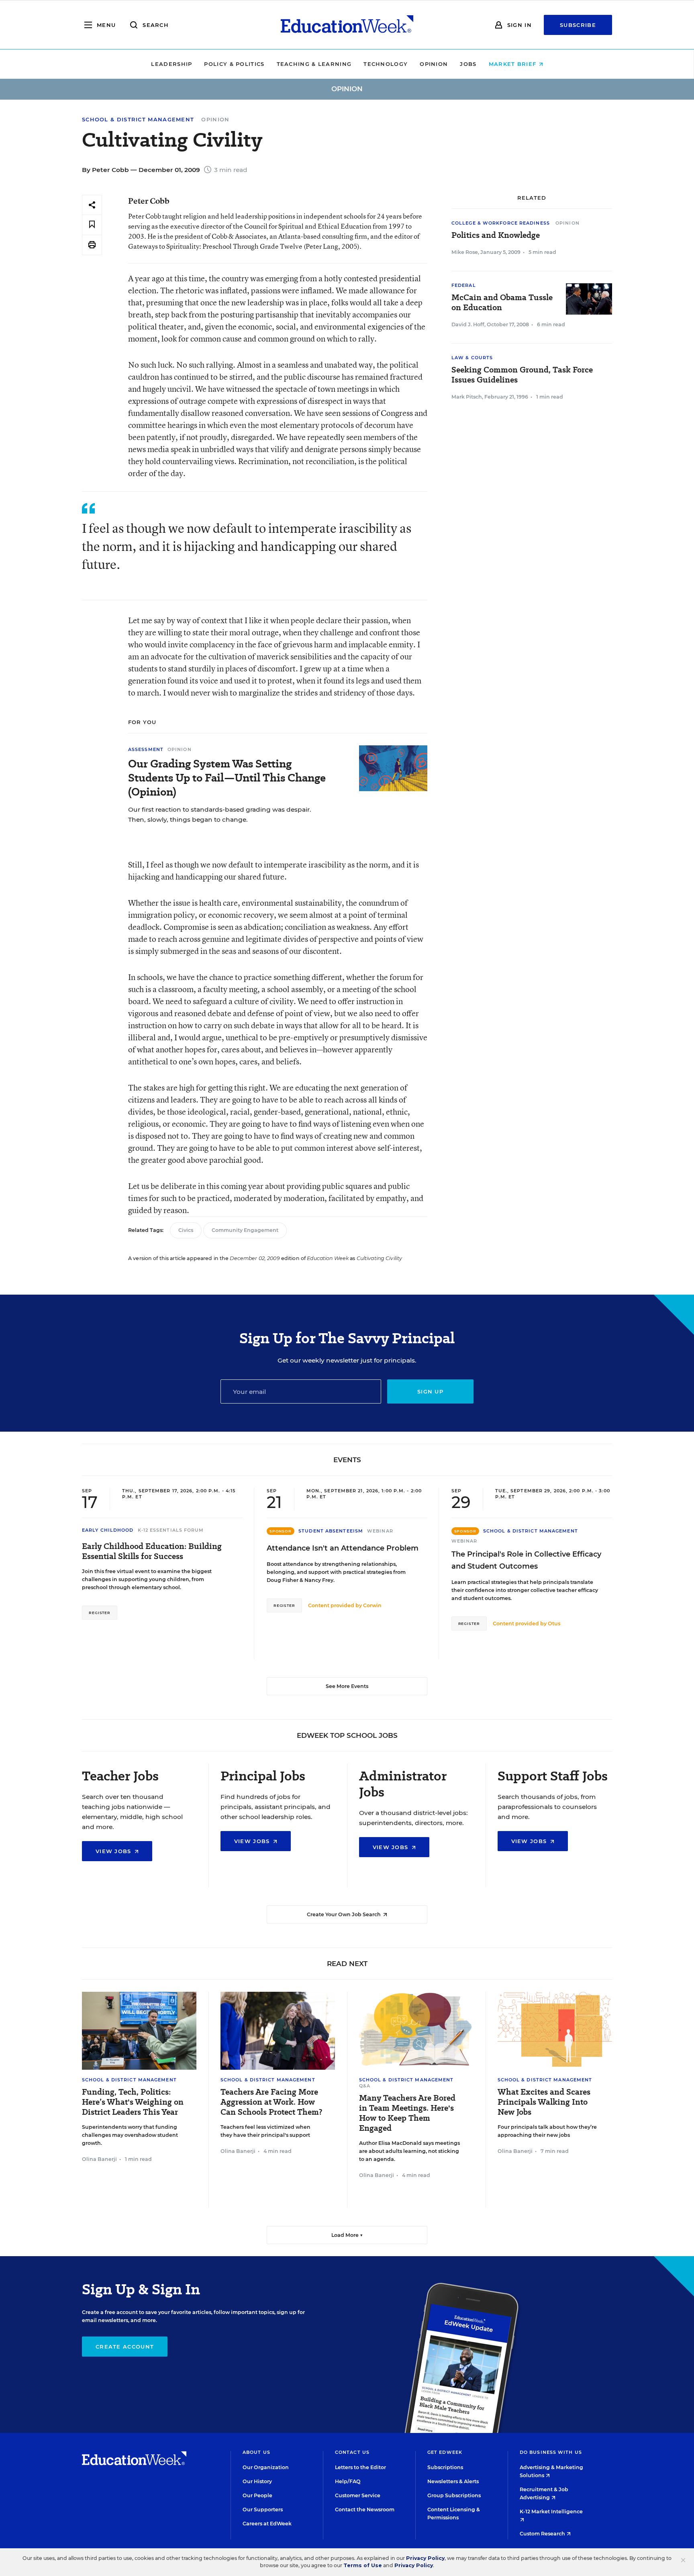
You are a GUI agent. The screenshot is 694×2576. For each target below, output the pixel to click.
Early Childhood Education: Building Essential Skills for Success (152, 1551)
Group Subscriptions (454, 2495)
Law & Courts (472, 358)
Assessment (146, 749)
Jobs (468, 64)
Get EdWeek (445, 2452)
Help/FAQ (348, 2481)
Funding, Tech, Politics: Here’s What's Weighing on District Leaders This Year (133, 2102)
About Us (256, 2452)
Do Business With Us (551, 2452)
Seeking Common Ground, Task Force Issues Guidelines (522, 375)
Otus (554, 1624)
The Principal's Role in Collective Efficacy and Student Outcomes (526, 1560)
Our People (257, 2495)
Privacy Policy (425, 2558)
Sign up (430, 1391)
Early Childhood (108, 1530)
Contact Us (352, 2452)
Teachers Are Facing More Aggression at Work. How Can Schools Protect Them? (271, 2102)
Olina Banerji (99, 2159)
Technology (386, 64)
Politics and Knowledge (496, 235)
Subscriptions (445, 2467)
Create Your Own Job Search (344, 1914)
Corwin (372, 1605)
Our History (257, 2481)
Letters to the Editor (360, 2467)
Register (100, 1613)
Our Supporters (263, 2510)
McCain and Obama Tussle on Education (502, 303)
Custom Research (543, 2534)
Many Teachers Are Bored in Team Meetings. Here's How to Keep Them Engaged (407, 2113)
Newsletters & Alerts (453, 2481)
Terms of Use (363, 2565)
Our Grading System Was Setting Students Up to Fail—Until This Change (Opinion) (227, 778)
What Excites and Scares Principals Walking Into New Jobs (544, 2102)
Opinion (434, 64)
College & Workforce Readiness (501, 223)
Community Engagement (245, 1230)
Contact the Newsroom (365, 2510)
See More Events (347, 1686)
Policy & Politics (234, 64)
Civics (186, 1230)
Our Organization (266, 2467)
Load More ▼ (347, 2235)
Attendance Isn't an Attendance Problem (343, 1548)
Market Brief (514, 64)
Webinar (380, 1531)
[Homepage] (347, 25)
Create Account (125, 2347)
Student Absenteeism (331, 1531)
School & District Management (138, 120)
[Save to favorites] (92, 225)
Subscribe (578, 25)
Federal (464, 285)
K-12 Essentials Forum (171, 1530)
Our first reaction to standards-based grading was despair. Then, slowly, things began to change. (220, 814)
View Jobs (114, 1851)
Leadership (171, 64)
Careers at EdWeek (267, 2524)
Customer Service (358, 2495)
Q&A (365, 2086)
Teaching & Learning (314, 64)
